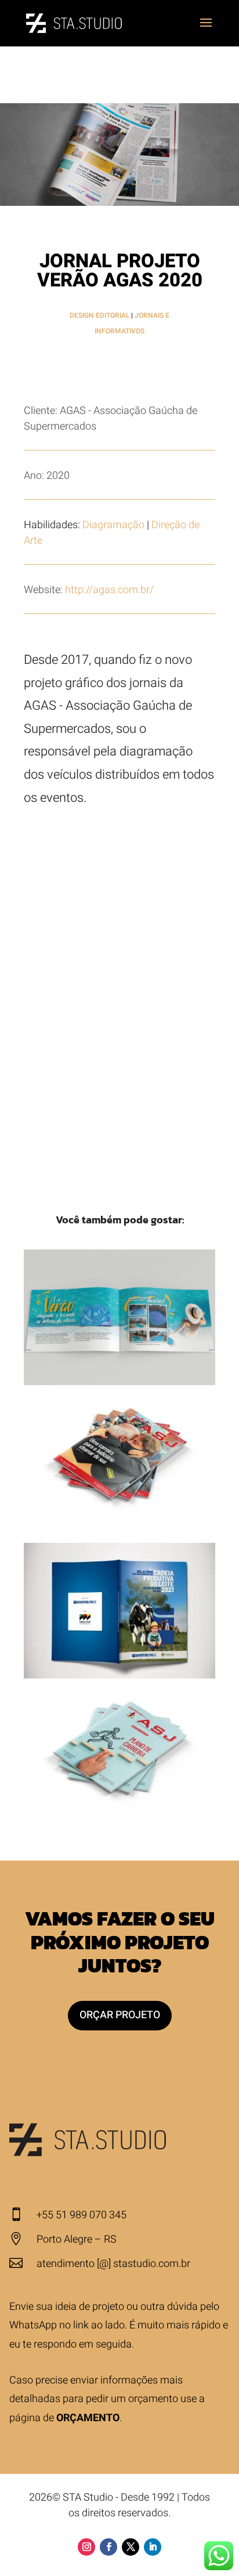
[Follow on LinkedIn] (153, 2547)
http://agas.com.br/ (109, 590)
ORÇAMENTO (88, 2418)
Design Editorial (99, 315)
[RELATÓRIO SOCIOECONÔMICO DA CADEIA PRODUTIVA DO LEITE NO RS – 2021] (119, 1611)
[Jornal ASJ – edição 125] (119, 1453)
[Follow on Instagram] (86, 2547)
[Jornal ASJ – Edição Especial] (119, 1746)
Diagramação (113, 525)
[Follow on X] (131, 2547)
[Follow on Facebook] (108, 2547)
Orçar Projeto (120, 2015)
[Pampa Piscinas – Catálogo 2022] (119, 1317)
